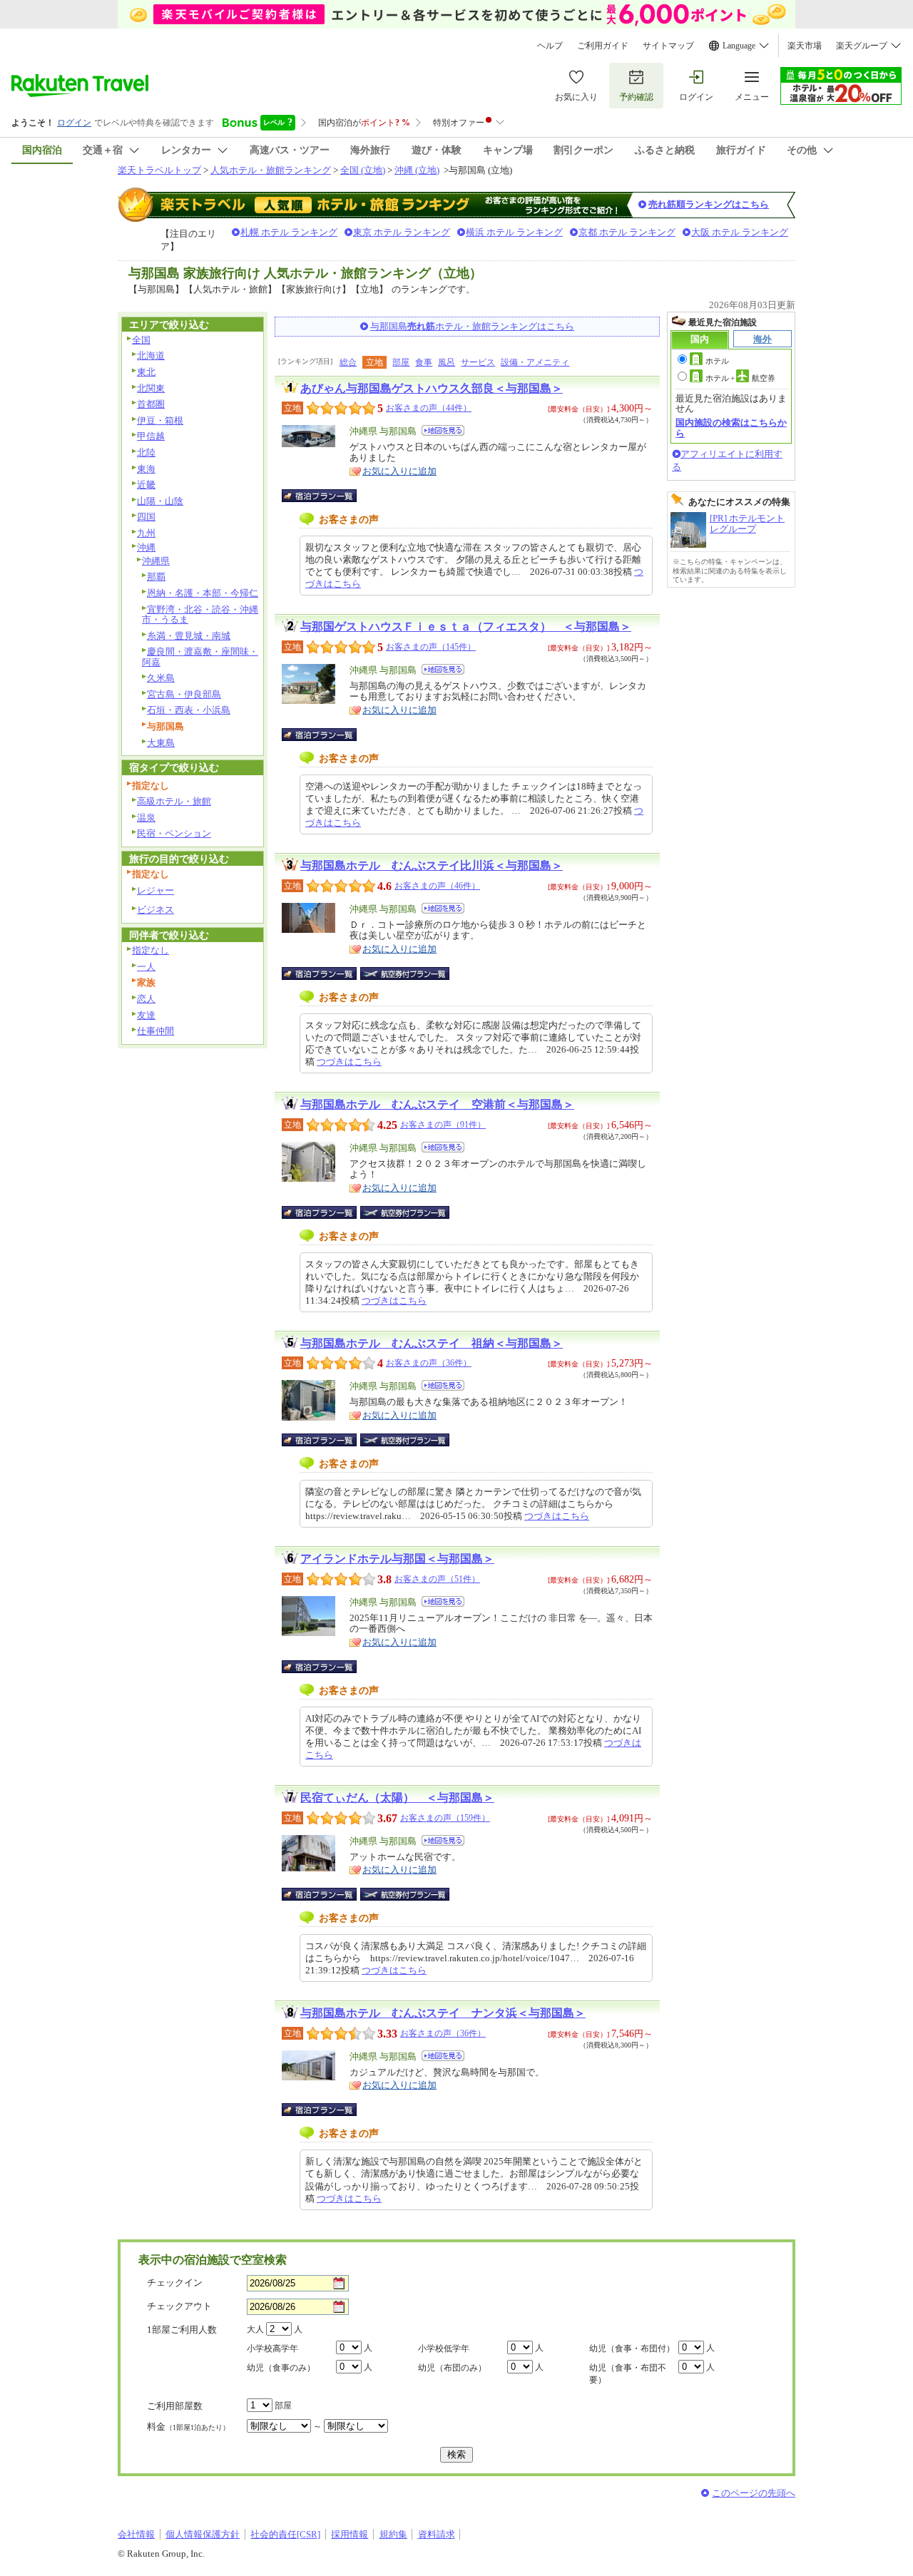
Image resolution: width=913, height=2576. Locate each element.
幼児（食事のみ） (281, 2368)
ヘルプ (550, 46)
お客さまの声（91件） (443, 1125)
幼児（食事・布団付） (632, 2348)
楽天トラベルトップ (159, 170)
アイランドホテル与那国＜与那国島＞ (397, 1559)
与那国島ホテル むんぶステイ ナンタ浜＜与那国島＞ (443, 2013)
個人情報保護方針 (203, 2534)
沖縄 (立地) (417, 170)
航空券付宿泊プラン (405, 973)
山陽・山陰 (160, 501)
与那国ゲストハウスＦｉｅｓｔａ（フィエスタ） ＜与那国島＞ (466, 627)
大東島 (161, 743)
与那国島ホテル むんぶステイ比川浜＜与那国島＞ (432, 865)
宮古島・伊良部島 (184, 694)
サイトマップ (668, 46)
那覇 (156, 577)
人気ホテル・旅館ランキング (271, 170)
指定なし (151, 950)
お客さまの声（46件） (437, 886)
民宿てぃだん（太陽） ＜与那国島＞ (397, 1798)
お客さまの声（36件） (429, 1363)
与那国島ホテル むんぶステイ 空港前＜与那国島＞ (437, 1104)
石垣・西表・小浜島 (189, 710)
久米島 (161, 678)
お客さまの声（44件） (429, 408)
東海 (146, 469)
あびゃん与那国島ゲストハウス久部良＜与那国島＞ (432, 388)
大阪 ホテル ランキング (740, 232)
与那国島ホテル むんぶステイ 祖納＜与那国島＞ (432, 1343)
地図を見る (443, 430)
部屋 (401, 362)
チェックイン (175, 2283)
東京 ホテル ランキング (402, 232)
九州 (146, 533)
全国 (141, 340)
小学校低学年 (444, 2348)
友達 (146, 1015)
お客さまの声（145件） (431, 647)
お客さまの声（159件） (445, 1818)
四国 (146, 517)
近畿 (146, 485)
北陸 (146, 453)
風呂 (447, 362)
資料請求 (437, 2534)
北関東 (151, 388)
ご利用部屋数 (175, 2406)
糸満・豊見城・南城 (189, 636)
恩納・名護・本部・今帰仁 (203, 593)
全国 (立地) (363, 170)
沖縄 (146, 547)
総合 (348, 362)
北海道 (151, 356)
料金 (188, 2427)
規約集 (393, 2534)
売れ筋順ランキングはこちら (709, 204)
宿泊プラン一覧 (326, 496)
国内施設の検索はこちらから (731, 428)
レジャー (155, 890)
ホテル (717, 361)
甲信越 (151, 436)
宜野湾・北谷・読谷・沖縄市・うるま (200, 615)
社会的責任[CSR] (285, 2534)
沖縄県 (156, 561)
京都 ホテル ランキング (627, 232)
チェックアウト (179, 2306)
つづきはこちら (349, 1062)
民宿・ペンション (174, 833)
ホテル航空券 (740, 378)
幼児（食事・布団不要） (628, 2374)
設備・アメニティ (535, 362)
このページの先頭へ (754, 2493)
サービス (478, 362)
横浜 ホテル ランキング (514, 232)
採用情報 (350, 2534)
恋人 (146, 999)
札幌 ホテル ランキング (289, 232)
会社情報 (136, 2534)
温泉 (146, 818)
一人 (146, 967)
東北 (146, 372)
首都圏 (151, 404)
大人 (255, 2329)
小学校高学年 (272, 2348)
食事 (424, 362)
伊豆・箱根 (160, 420)
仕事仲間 (155, 1031)
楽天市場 (805, 46)
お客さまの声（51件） (437, 1579)
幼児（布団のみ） (452, 2368)
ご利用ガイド (603, 46)
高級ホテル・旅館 (174, 801)
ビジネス (155, 910)
